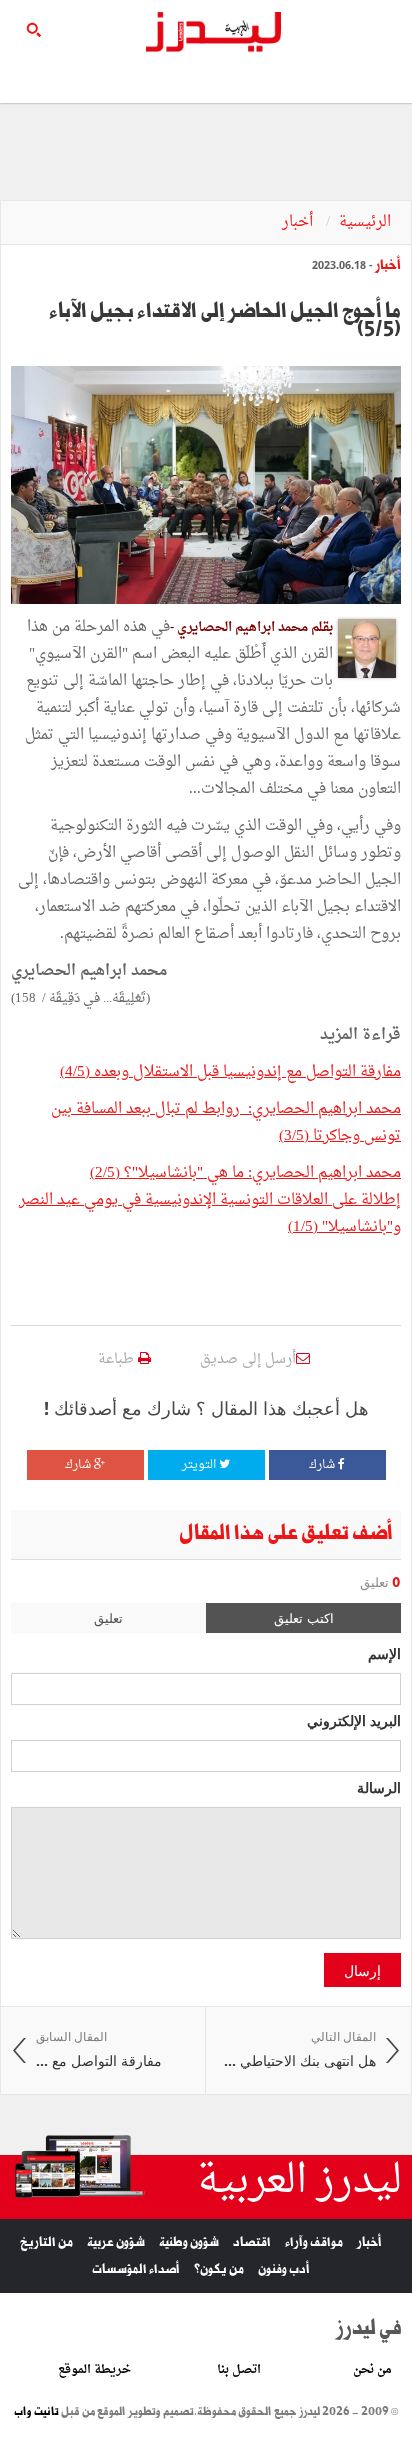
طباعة (118, 1359)
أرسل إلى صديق (248, 1359)
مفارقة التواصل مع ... (99, 2049)
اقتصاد (252, 2242)
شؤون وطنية (189, 2242)
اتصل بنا (239, 2370)
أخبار (299, 222)
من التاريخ (46, 2242)
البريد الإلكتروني (354, 1720)
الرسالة (379, 1787)
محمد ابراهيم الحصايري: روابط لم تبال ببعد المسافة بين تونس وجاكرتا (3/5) (226, 1123)
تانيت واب (36, 2412)
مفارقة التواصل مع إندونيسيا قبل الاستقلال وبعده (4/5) (230, 1072)
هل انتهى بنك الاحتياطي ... (300, 2049)
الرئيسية (365, 222)
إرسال (362, 1970)
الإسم (384, 1653)
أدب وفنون (284, 2269)
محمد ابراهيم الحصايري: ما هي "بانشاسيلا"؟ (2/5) (245, 1173)
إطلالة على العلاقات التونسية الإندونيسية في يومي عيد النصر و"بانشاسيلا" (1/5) (210, 1214)
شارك (323, 1465)
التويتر (200, 1465)
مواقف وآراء (314, 2242)
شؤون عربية (116, 2242)
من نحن (372, 2370)
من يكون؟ (219, 2269)
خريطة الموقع (94, 2370)
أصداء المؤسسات (136, 2269)
